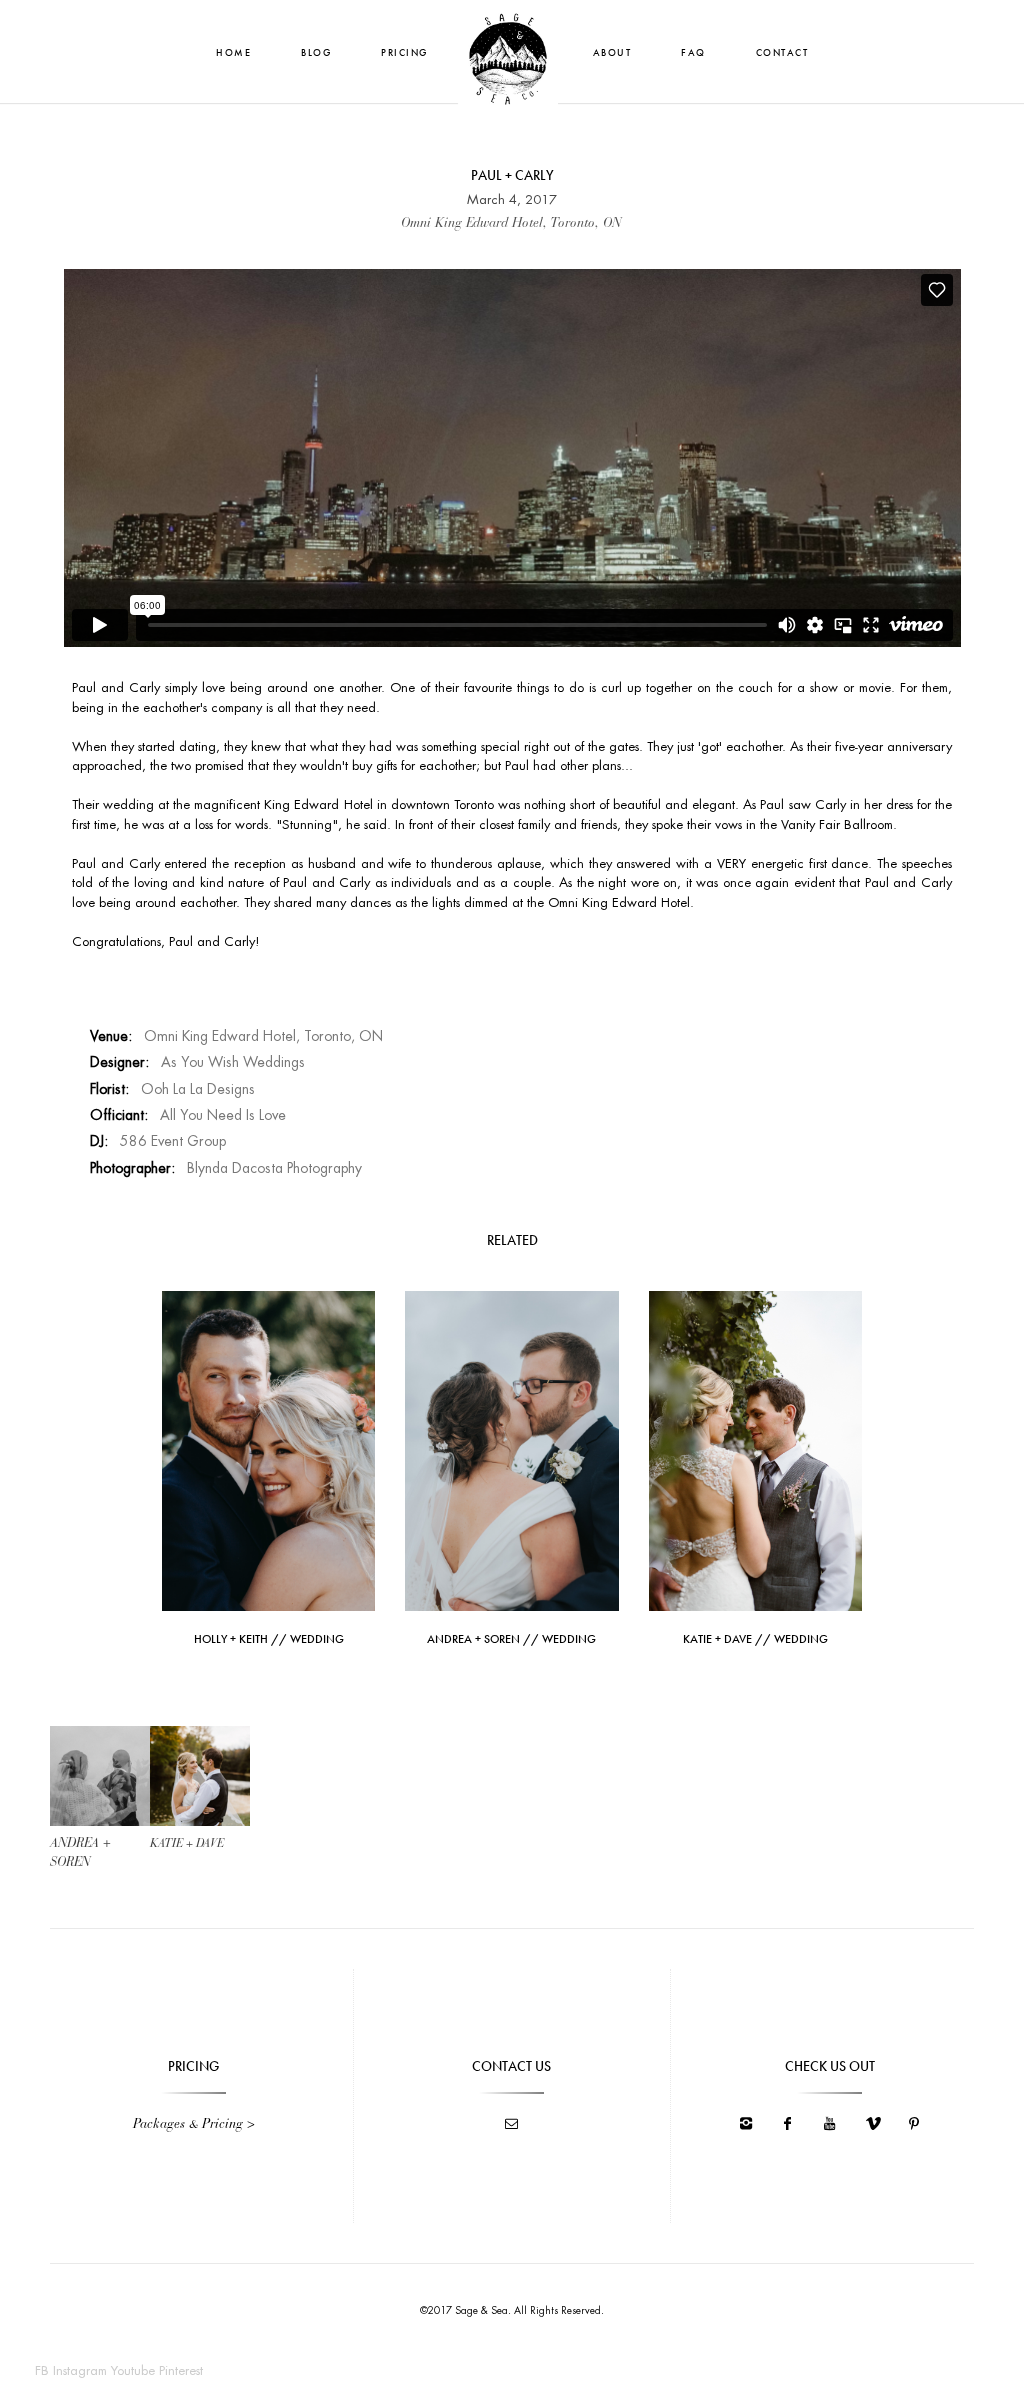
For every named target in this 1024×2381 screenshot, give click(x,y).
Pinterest (181, 2370)
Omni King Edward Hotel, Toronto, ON (263, 1036)
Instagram (80, 2370)
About (612, 52)
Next (200, 1780)
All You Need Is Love (223, 1115)
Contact (782, 52)
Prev (100, 1780)
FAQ (693, 52)
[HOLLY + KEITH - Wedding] (268, 1449)
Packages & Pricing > (194, 2124)
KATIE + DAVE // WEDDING (755, 1639)
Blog (316, 52)
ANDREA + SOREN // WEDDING (511, 1639)
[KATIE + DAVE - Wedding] (755, 1449)
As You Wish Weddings (233, 1062)
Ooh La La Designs (198, 1089)
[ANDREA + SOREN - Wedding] (511, 1449)
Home (233, 52)
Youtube (133, 2370)
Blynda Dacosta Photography (274, 1168)
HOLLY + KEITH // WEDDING (269, 1639)
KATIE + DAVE (187, 1844)
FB (42, 2370)
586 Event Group (173, 1141)
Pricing (404, 52)
